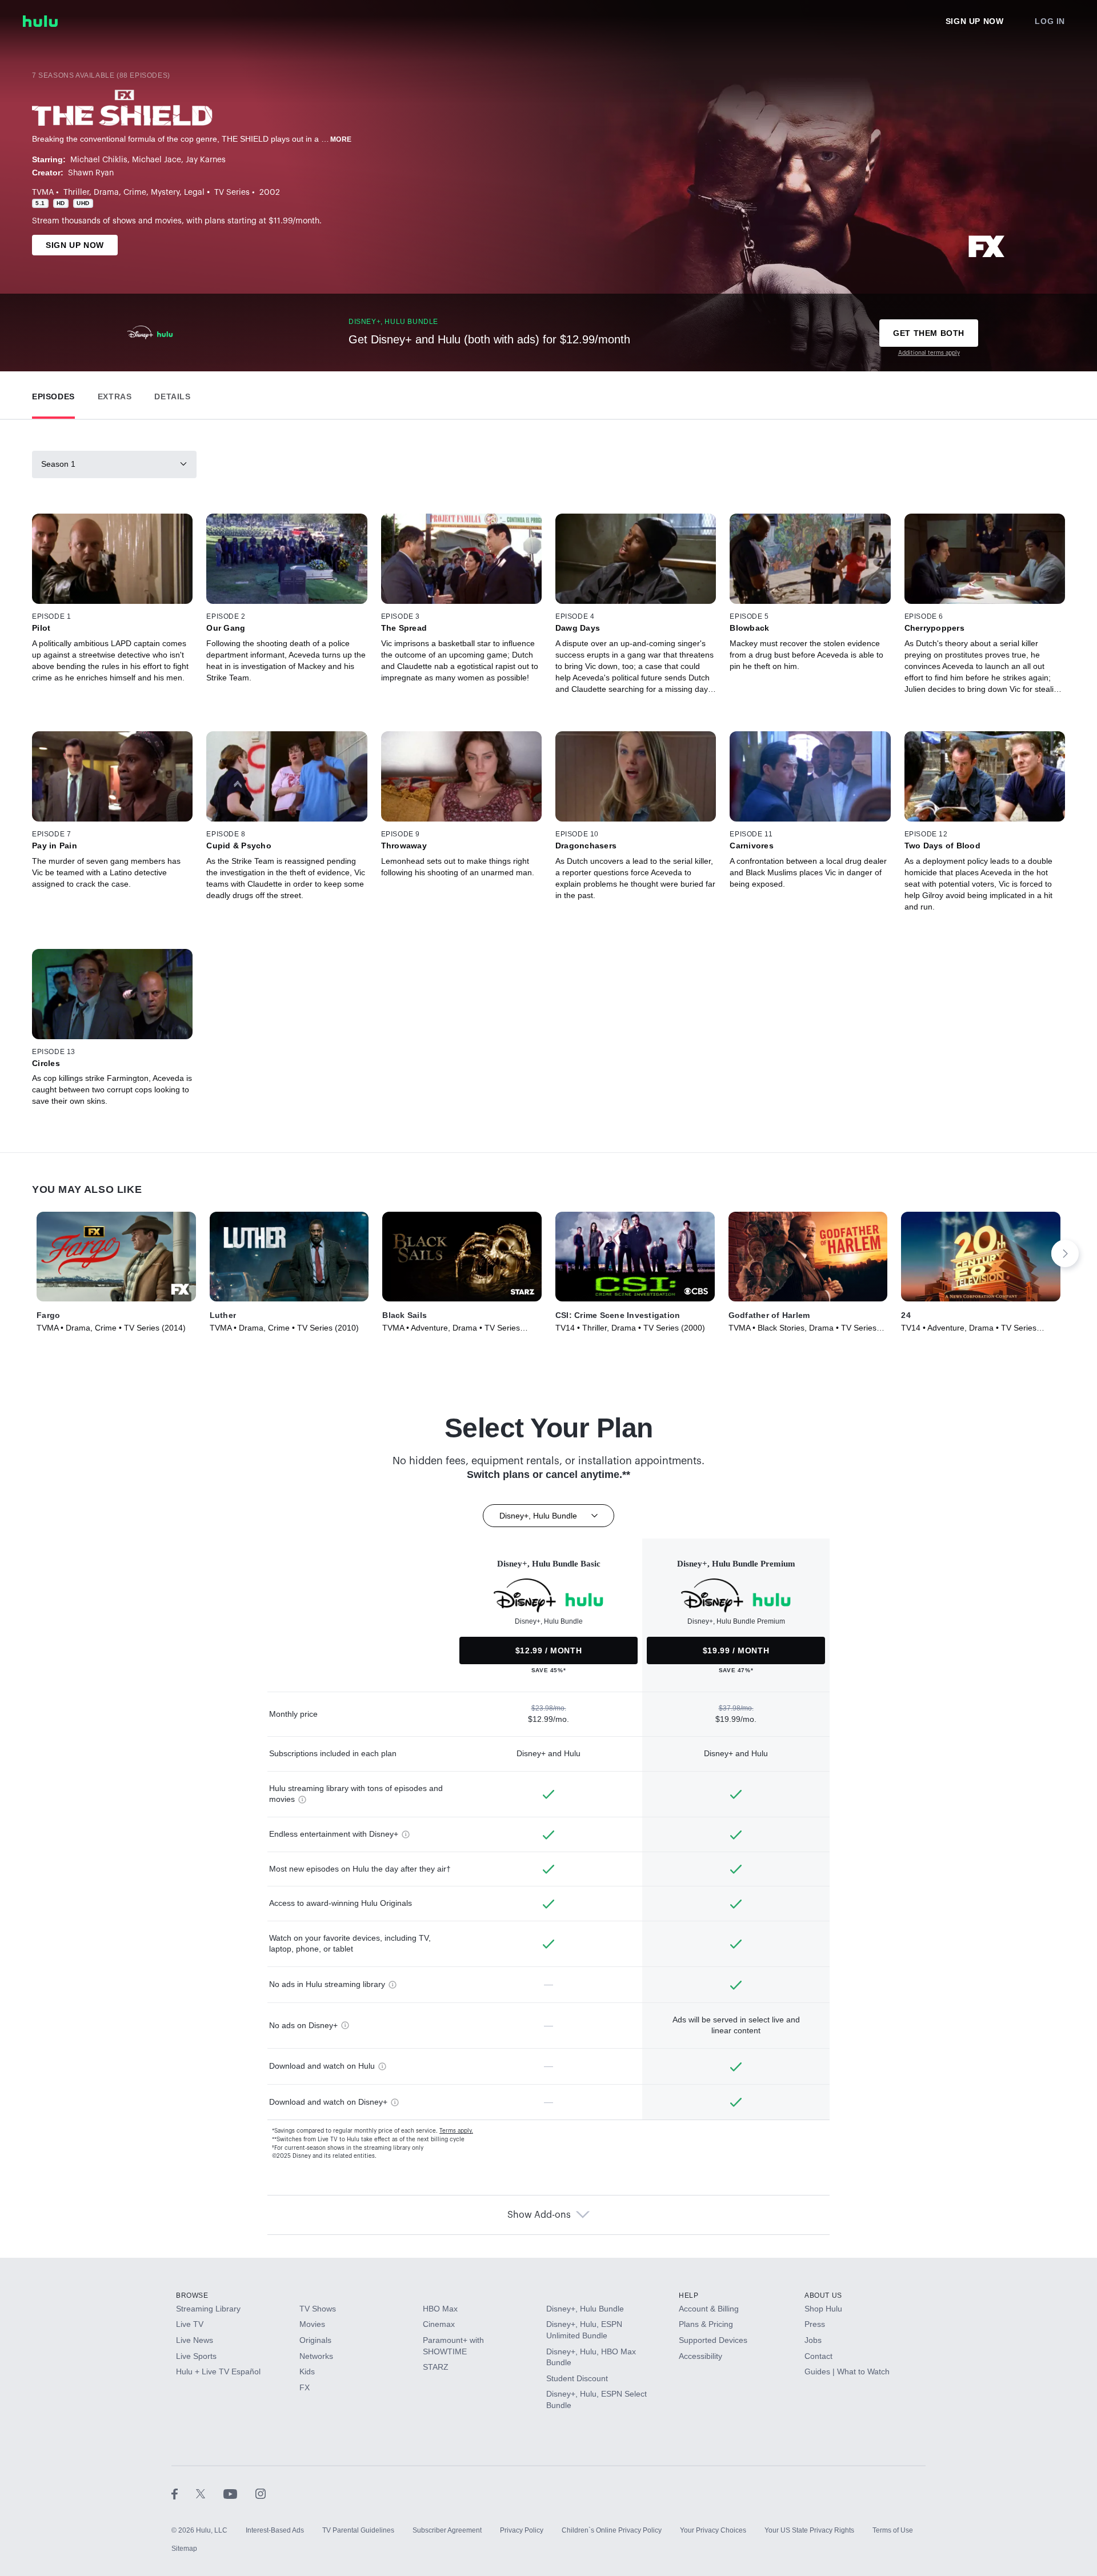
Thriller (76, 193)
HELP (688, 2295)
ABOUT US (823, 2295)
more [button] (341, 139)
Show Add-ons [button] (539, 2215)
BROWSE (192, 2295)
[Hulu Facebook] (184, 2494)
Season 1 (58, 464)
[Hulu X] (210, 2494)
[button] (53, 394)
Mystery (165, 193)
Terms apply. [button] (456, 2131)
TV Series (232, 193)
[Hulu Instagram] (261, 2494)
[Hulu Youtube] (239, 2494)
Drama (106, 193)
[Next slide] (1065, 1253)
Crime (135, 193)
